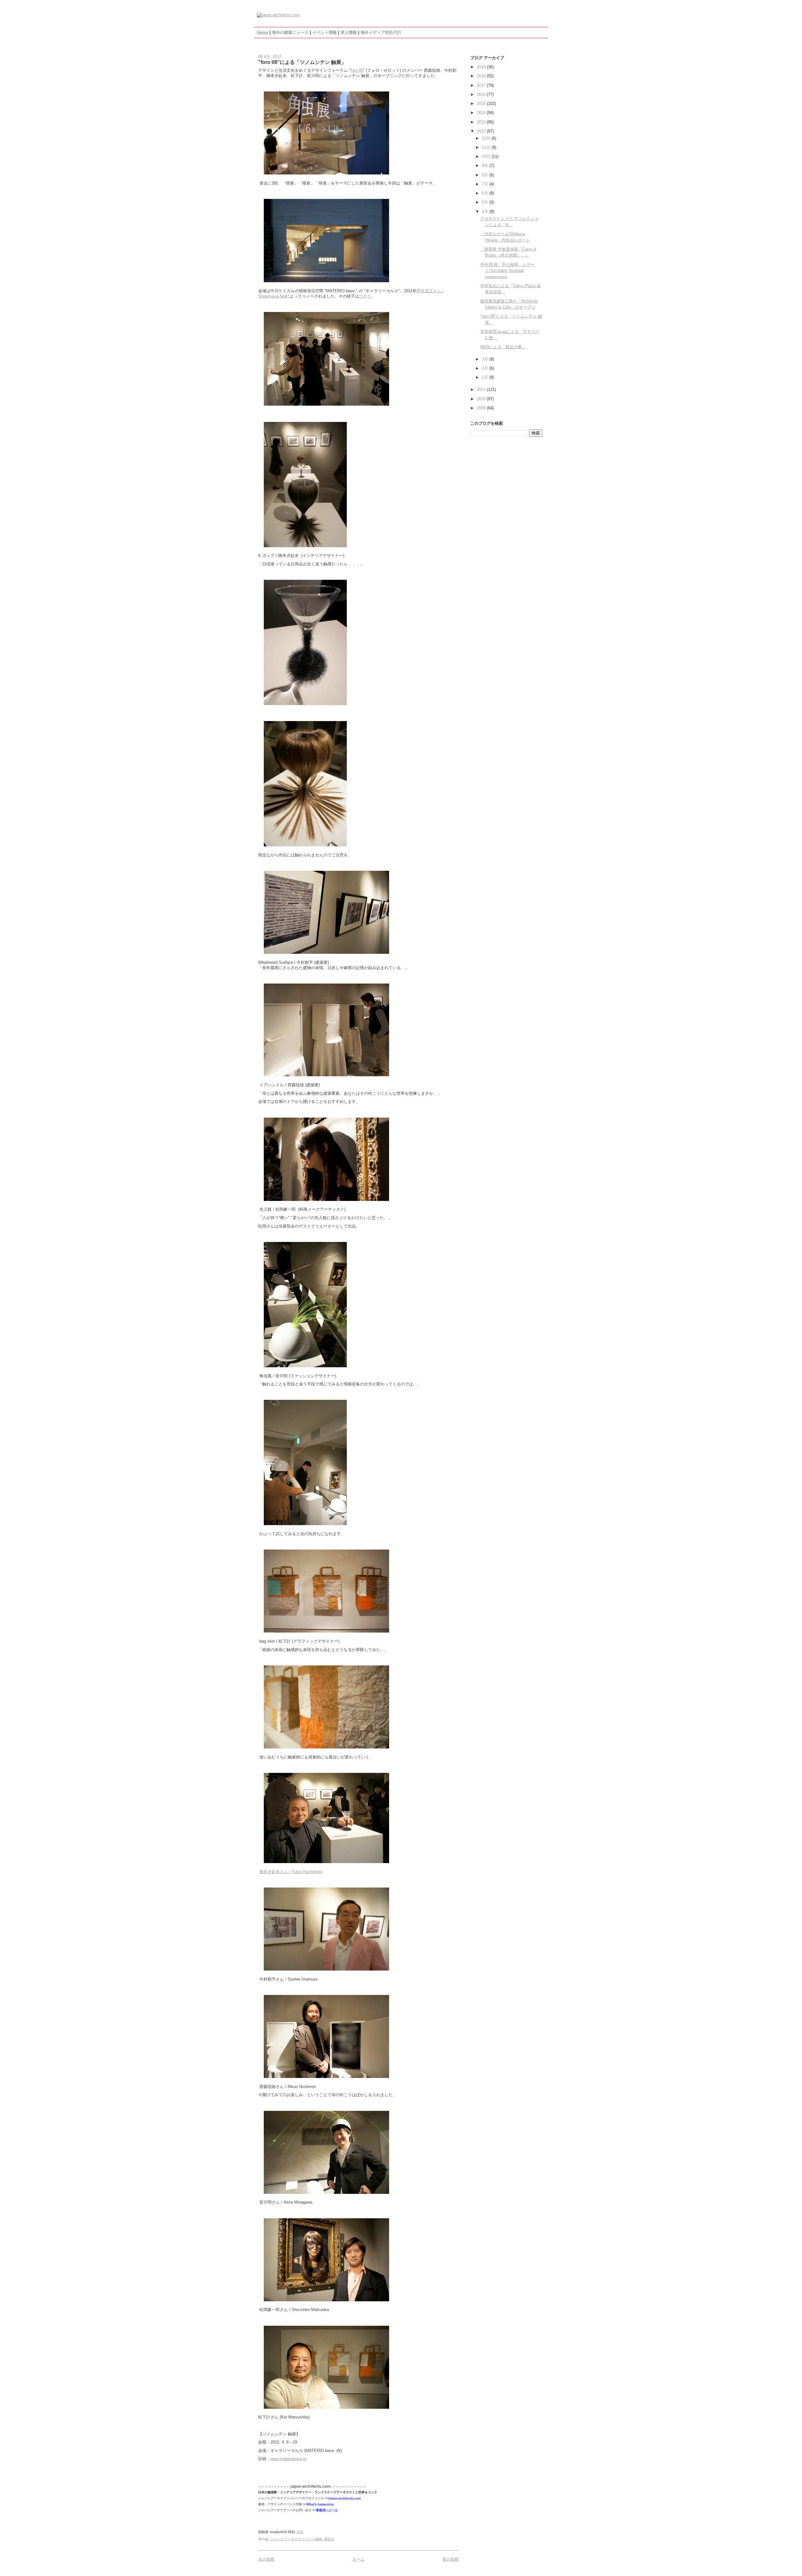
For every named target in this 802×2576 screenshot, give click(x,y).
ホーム (359, 2559)
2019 (482, 67)
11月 (487, 147)
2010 (482, 399)
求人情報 (349, 32)
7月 (486, 184)
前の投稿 (450, 2559)
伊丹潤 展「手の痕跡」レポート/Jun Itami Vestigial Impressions (507, 271)
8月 (486, 175)
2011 (482, 390)
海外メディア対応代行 (381, 32)
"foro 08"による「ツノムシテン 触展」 (302, 62)
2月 (486, 368)
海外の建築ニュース (290, 32)
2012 (482, 131)
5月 (486, 202)
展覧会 (329, 2539)
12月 (487, 138)
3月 (486, 359)
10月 (487, 156)
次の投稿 (266, 2559)
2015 (482, 104)
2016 (482, 94)
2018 (482, 76)
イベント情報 (325, 32)
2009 (482, 408)
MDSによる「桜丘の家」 (503, 347)
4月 (486, 212)
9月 (486, 166)
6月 (486, 193)
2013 (482, 122)
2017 (482, 85)
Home (263, 32)
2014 (482, 113)
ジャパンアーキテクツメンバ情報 (296, 2539)
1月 (486, 377)
